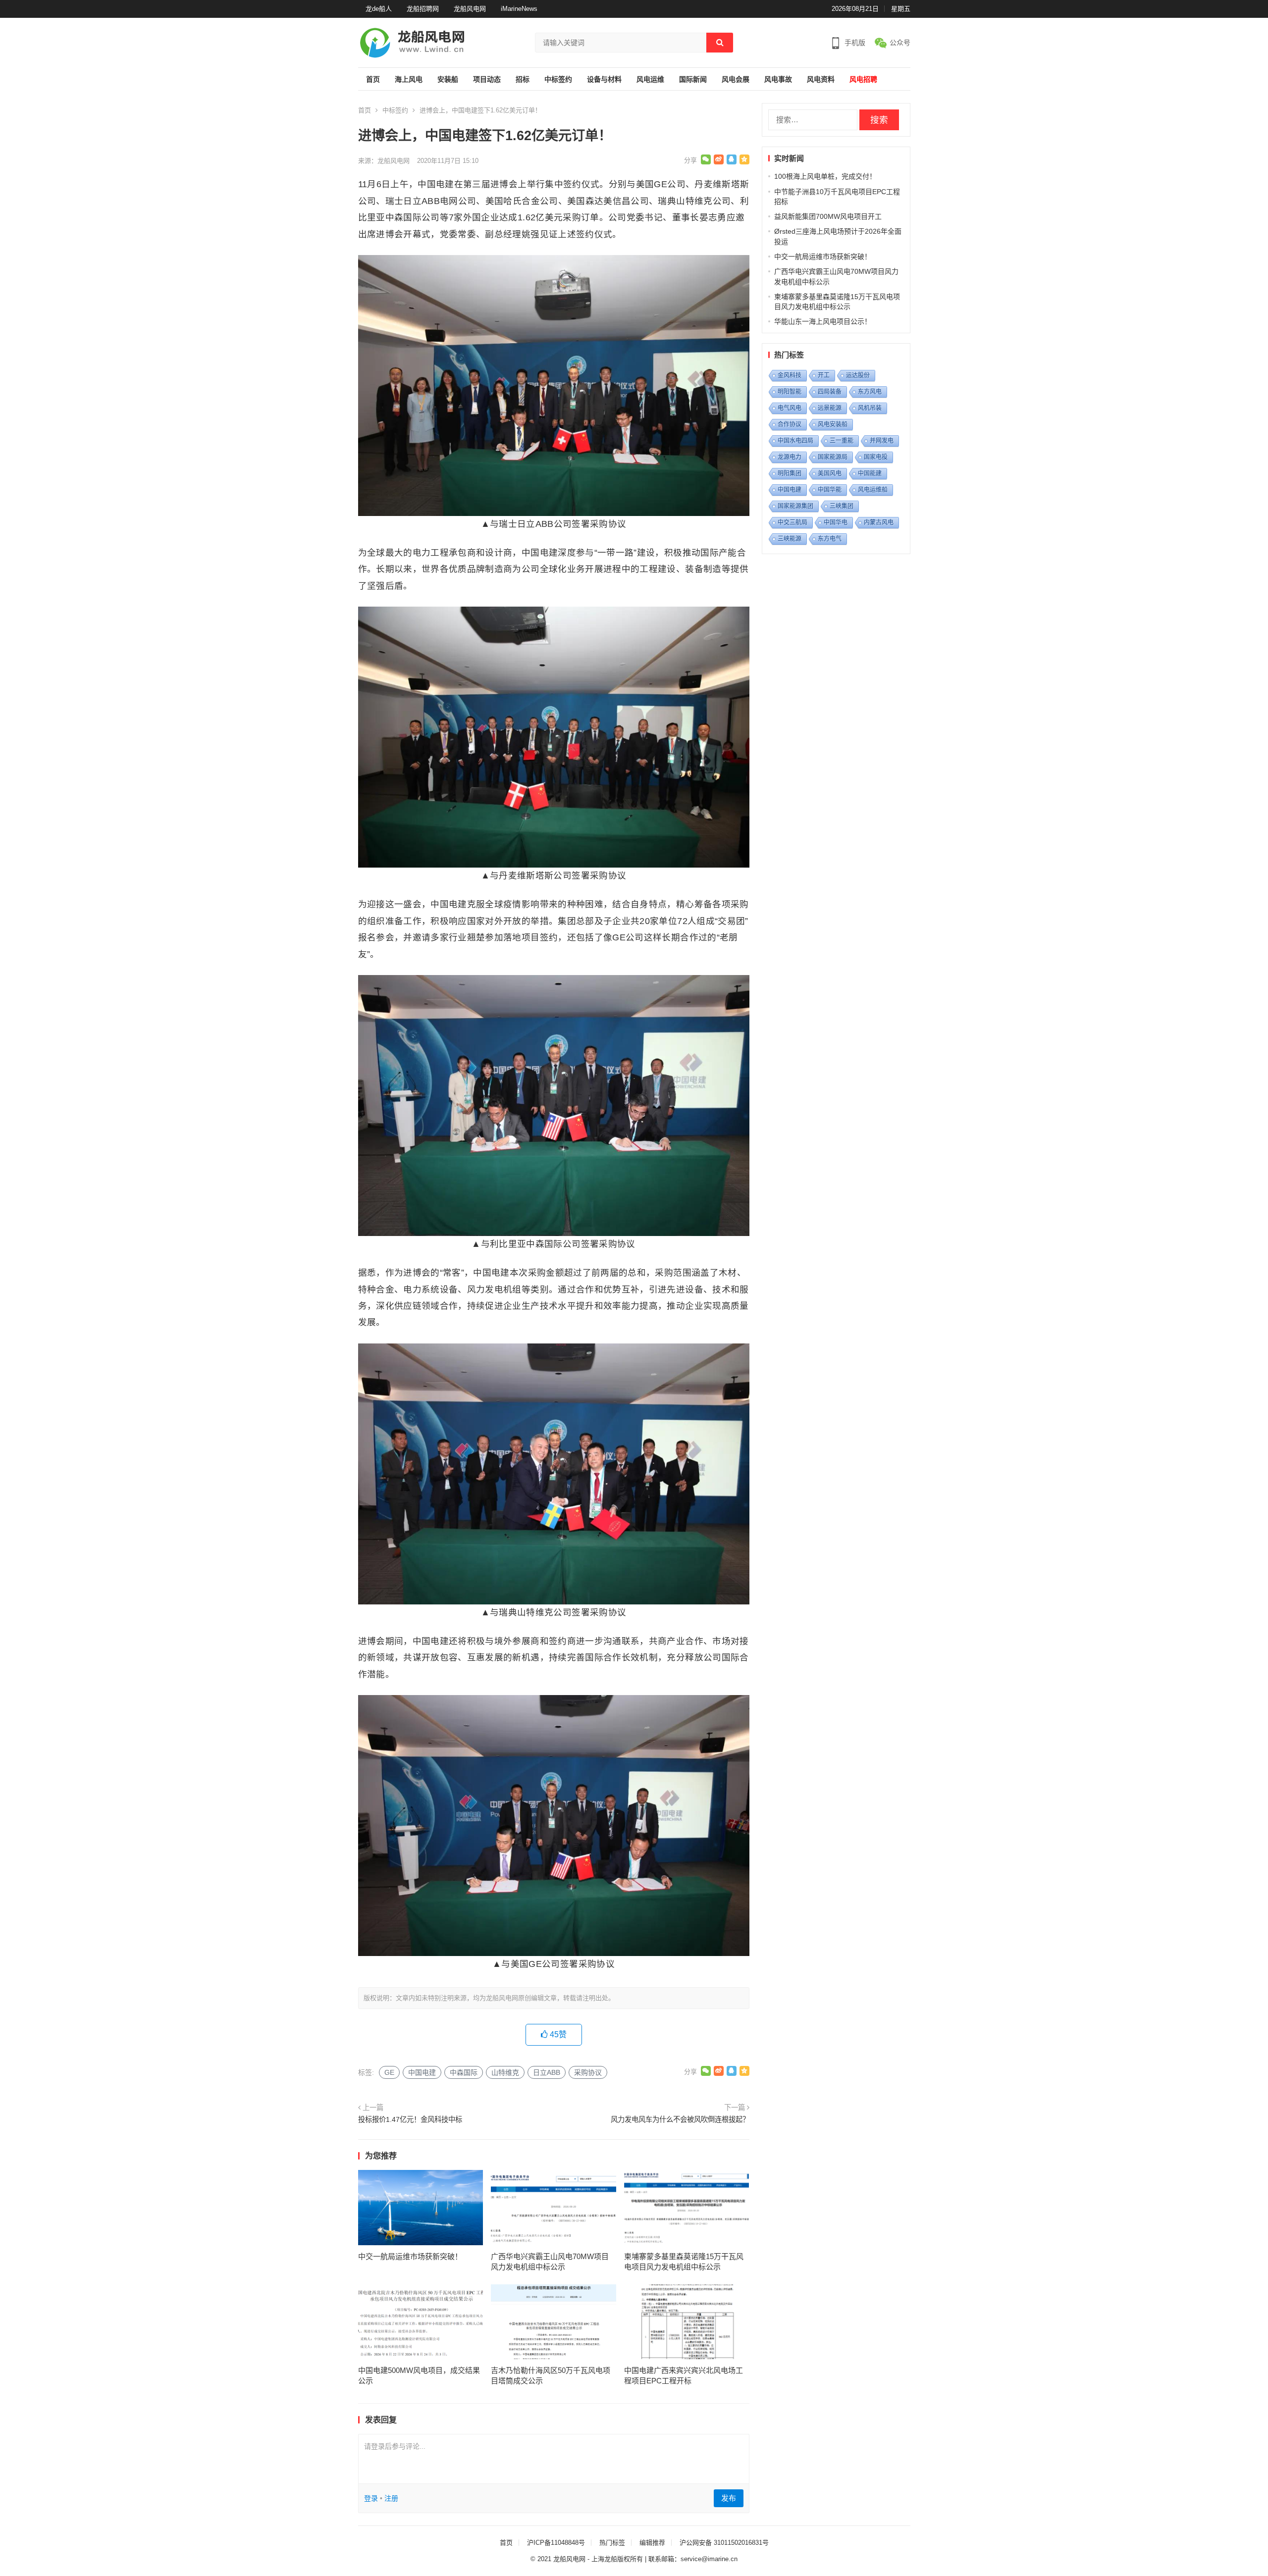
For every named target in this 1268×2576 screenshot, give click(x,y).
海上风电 (409, 79)
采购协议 (588, 2072)
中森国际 (464, 2072)
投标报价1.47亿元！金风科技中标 (410, 2119)
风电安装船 (833, 424)
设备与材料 (604, 79)
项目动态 (487, 79)
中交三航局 (792, 522)
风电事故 (778, 79)
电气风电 (790, 408)
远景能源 (830, 408)
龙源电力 (790, 457)
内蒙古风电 (879, 522)
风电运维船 (873, 490)
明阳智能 (790, 392)
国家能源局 (833, 457)
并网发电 (882, 441)
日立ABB (547, 2072)
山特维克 (505, 2072)
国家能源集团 (795, 506)
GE (389, 2072)
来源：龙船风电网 (384, 161)
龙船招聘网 (423, 9)
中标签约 (558, 79)
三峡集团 (842, 506)
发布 (729, 2498)
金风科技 (790, 375)
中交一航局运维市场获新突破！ (410, 2256)
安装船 (448, 79)
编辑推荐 (652, 2543)
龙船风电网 (470, 9)
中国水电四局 (795, 441)
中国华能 (830, 490)
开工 (824, 375)
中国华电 (836, 522)
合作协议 (790, 424)
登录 (371, 2498)
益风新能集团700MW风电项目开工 (828, 216)
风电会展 (736, 79)
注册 (391, 2498)
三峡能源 (790, 539)
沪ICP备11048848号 (556, 2543)
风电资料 (821, 79)
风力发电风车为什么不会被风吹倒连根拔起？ (680, 2119)
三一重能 (842, 441)
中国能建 (870, 473)
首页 (373, 79)
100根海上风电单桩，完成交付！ (825, 176)
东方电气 (830, 539)
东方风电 (870, 392)
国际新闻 (693, 79)
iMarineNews (519, 9)
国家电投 (876, 457)
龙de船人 (379, 9)
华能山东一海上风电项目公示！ (823, 321)
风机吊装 (870, 408)
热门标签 (612, 2543)
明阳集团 (790, 473)
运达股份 (858, 375)
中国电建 (422, 2072)
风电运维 (650, 79)
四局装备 (830, 392)
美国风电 (830, 473)
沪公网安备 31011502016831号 (724, 2543)
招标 (523, 79)
